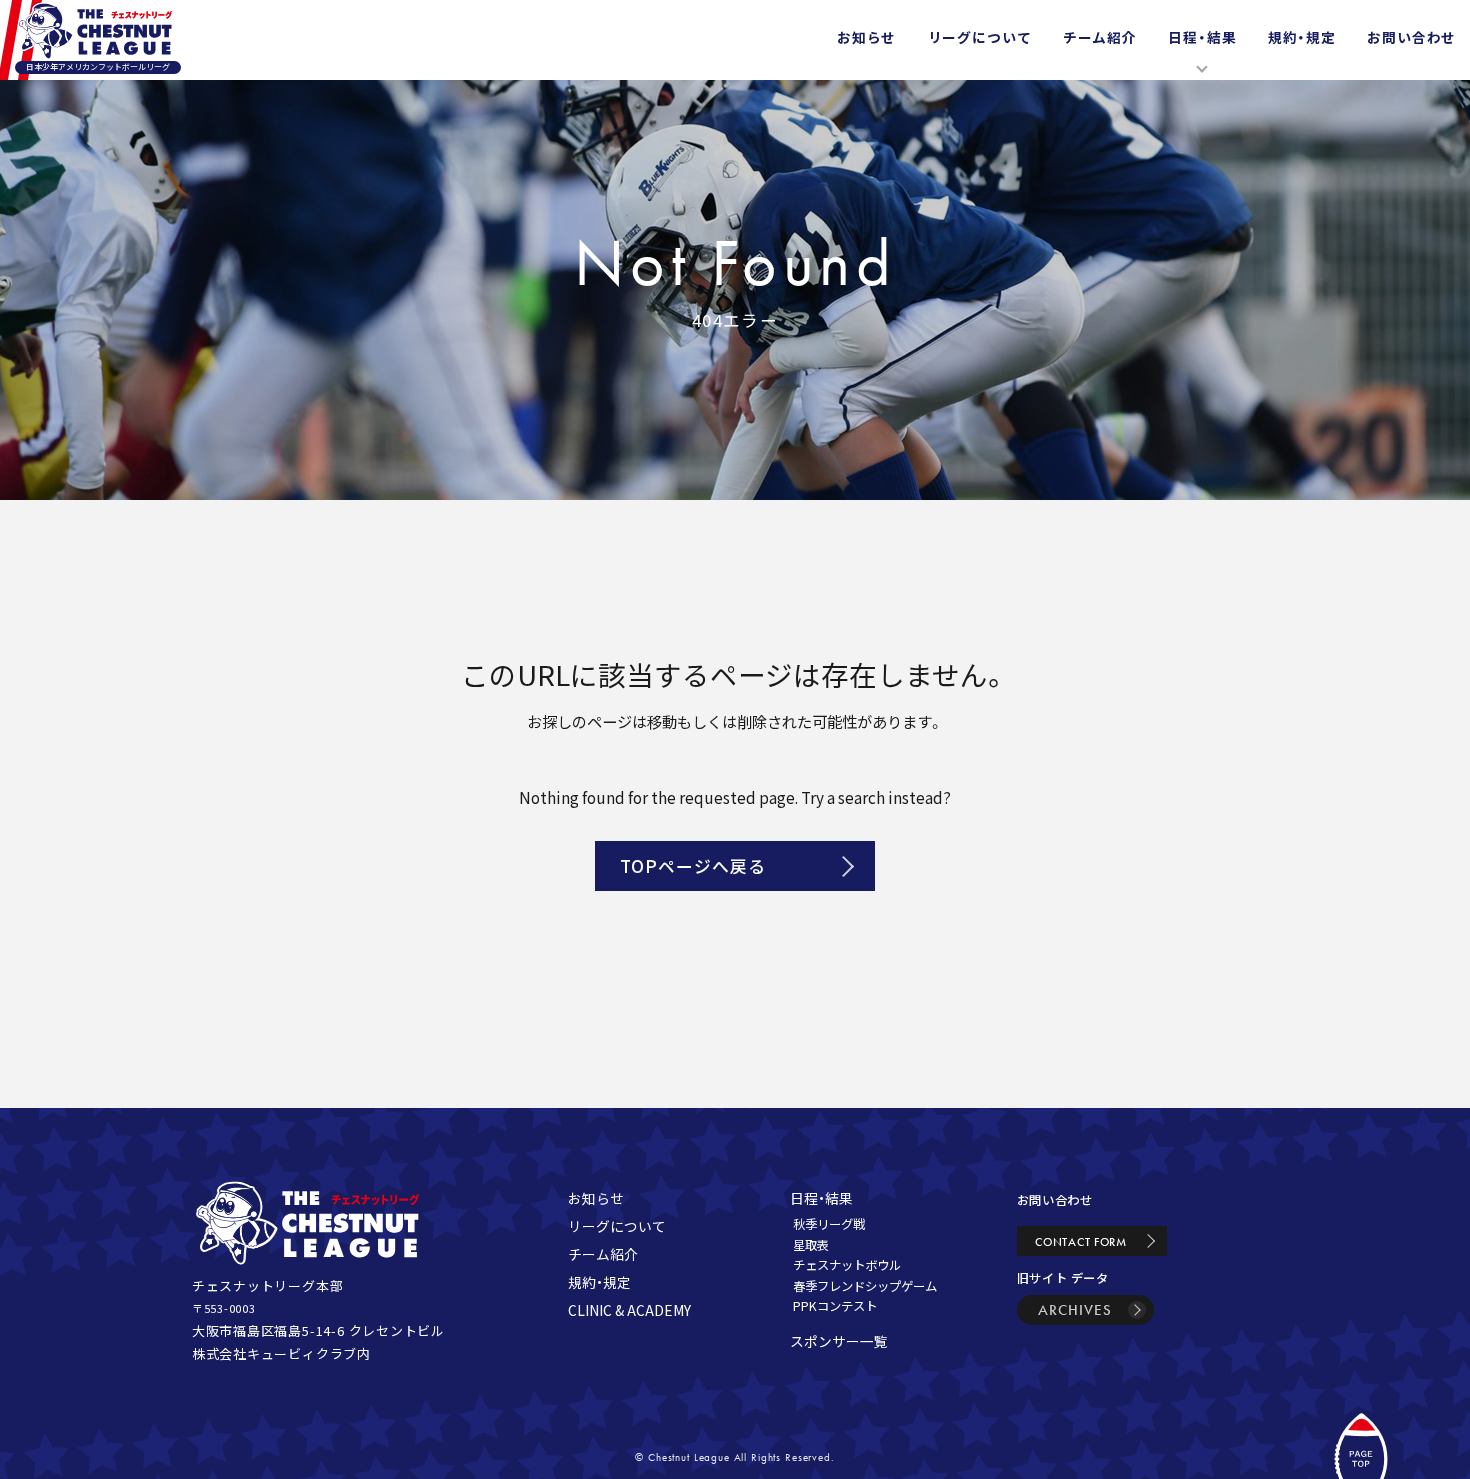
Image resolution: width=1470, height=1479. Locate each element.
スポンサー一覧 (839, 1341)
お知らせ (596, 1198)
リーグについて (617, 1226)
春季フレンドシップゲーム (865, 1286)
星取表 (811, 1245)
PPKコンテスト (835, 1306)
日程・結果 (821, 1198)
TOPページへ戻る (693, 865)
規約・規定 (599, 1282)
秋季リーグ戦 (829, 1224)
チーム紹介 (603, 1254)
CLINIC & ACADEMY (629, 1310)
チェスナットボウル (847, 1265)
